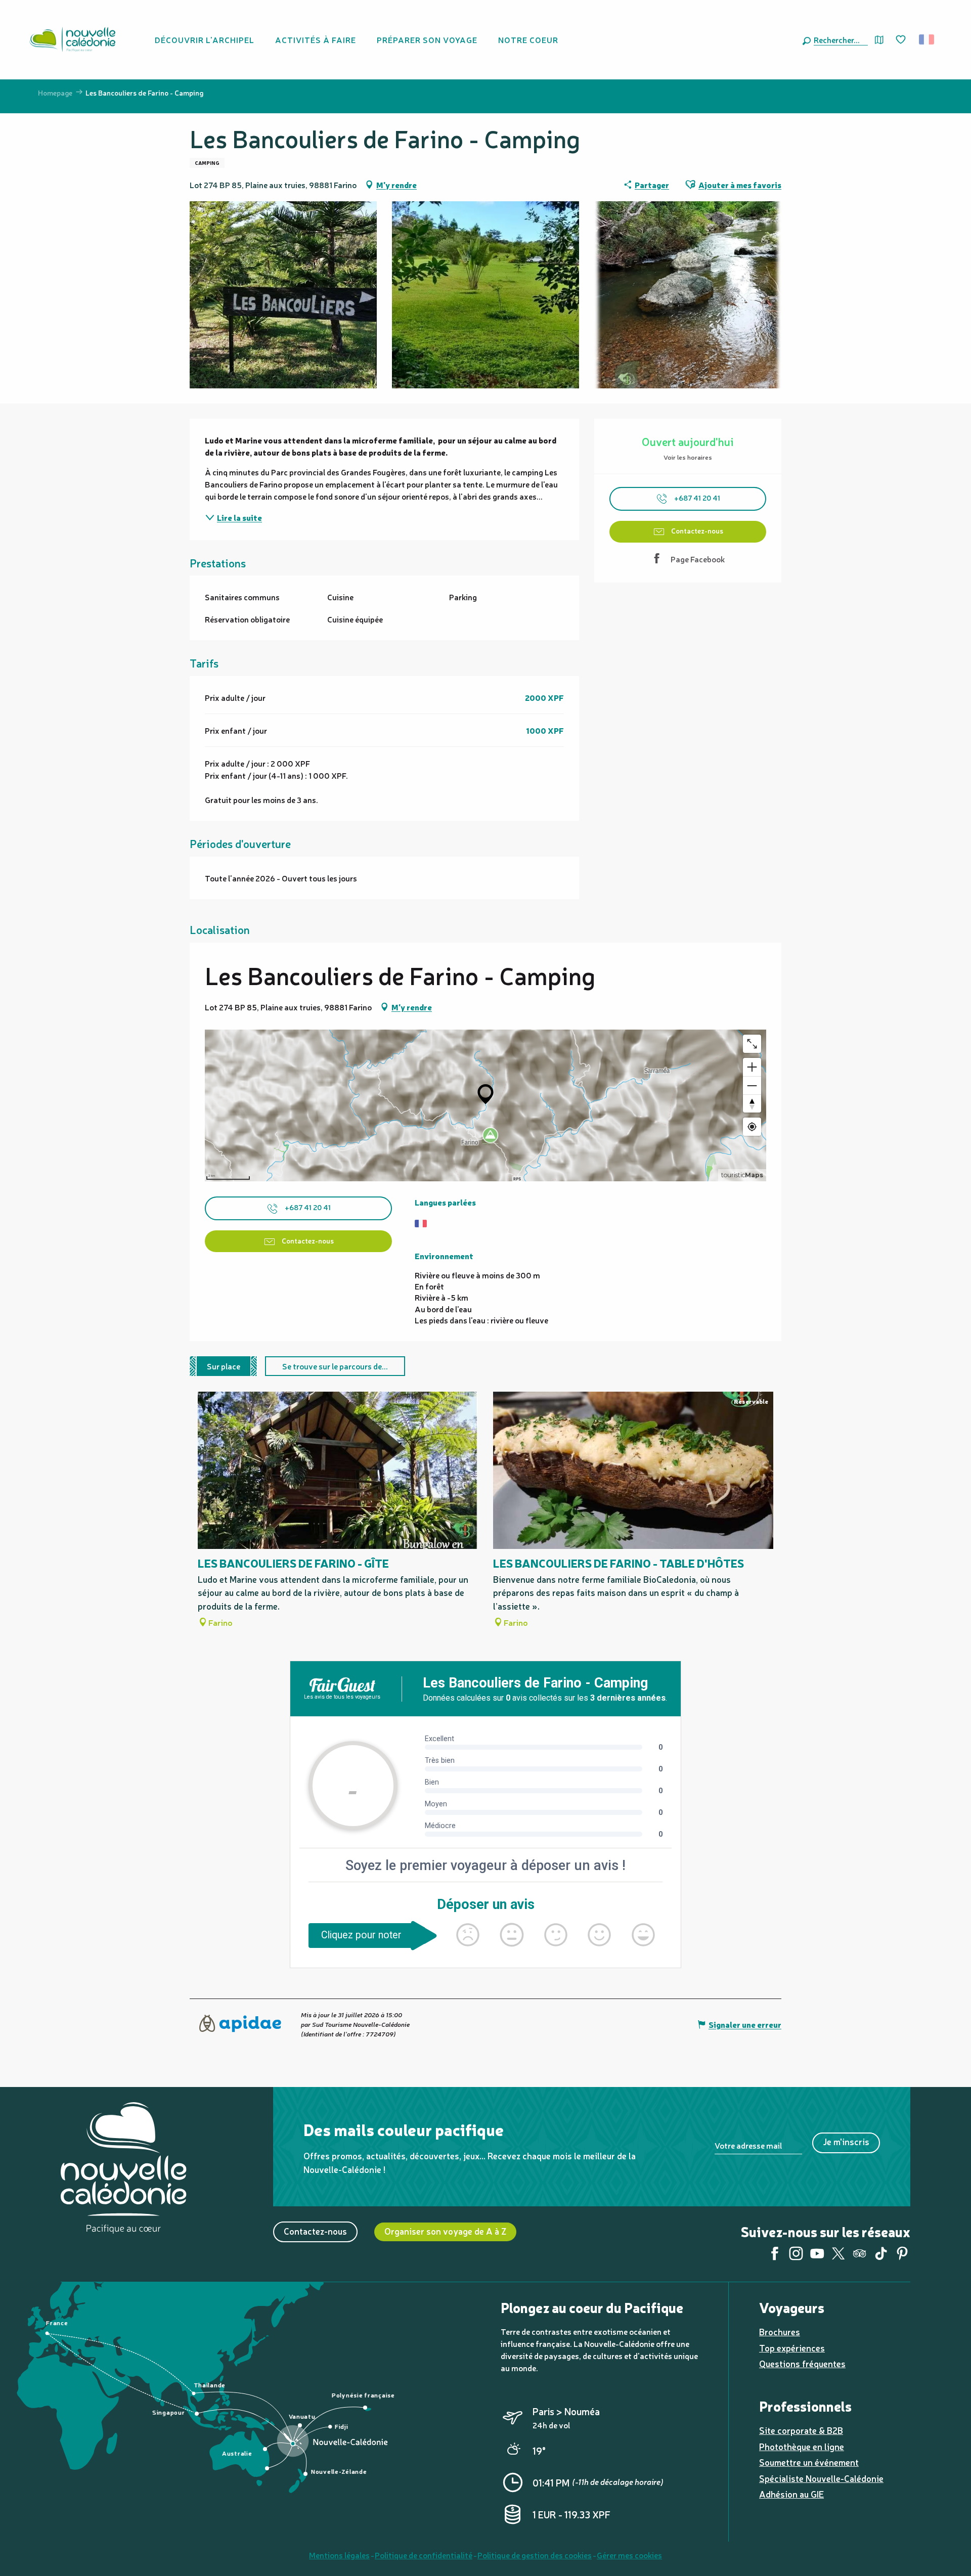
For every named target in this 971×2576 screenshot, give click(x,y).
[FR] (927, 39)
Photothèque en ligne (802, 2446)
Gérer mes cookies (629, 2555)
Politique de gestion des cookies (535, 2555)
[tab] (224, 1366)
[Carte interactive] (879, 40)
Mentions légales (339, 2555)
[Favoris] (902, 40)
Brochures (780, 2331)
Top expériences (792, 2348)
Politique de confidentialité (424, 2555)
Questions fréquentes (802, 2363)
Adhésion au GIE (791, 2494)
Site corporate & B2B (801, 2430)
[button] (839, 39)
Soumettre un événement (809, 2462)
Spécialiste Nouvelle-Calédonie (821, 2478)
